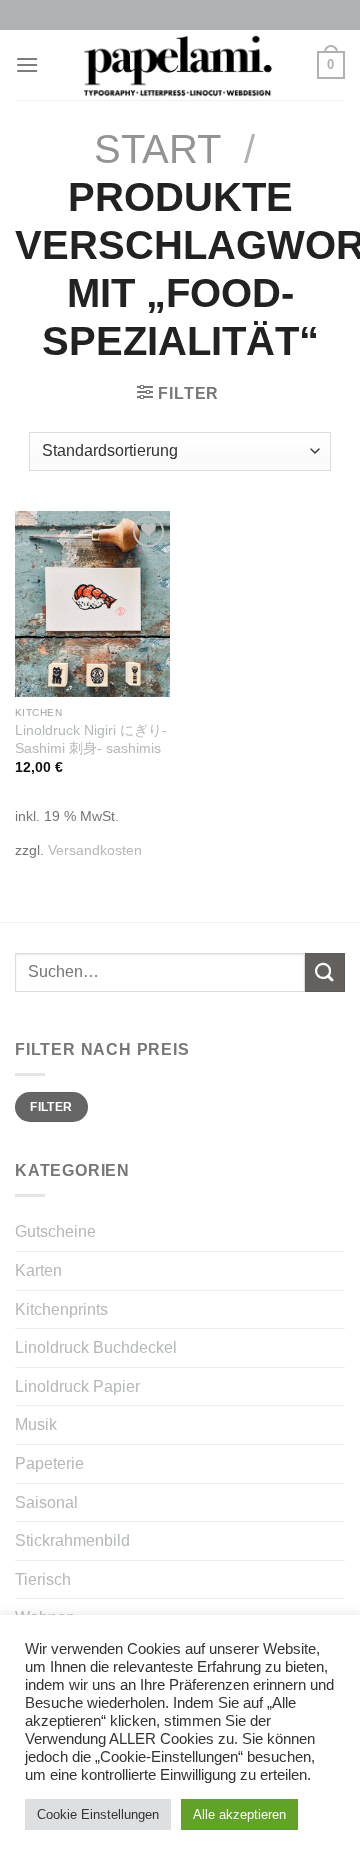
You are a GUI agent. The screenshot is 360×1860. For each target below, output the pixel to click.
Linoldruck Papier (77, 1386)
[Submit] (325, 972)
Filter (51, 1107)
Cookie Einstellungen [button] (98, 1814)
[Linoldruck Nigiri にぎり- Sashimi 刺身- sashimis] (92, 604)
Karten (38, 1270)
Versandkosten (95, 850)
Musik (36, 1424)
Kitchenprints (61, 1309)
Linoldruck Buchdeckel (96, 1347)
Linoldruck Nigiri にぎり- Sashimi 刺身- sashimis (91, 739)
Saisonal (46, 1502)
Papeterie (49, 1463)
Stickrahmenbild (72, 1540)
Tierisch (43, 1579)
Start (157, 149)
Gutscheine (55, 1231)
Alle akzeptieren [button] (239, 1814)
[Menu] (27, 64)
